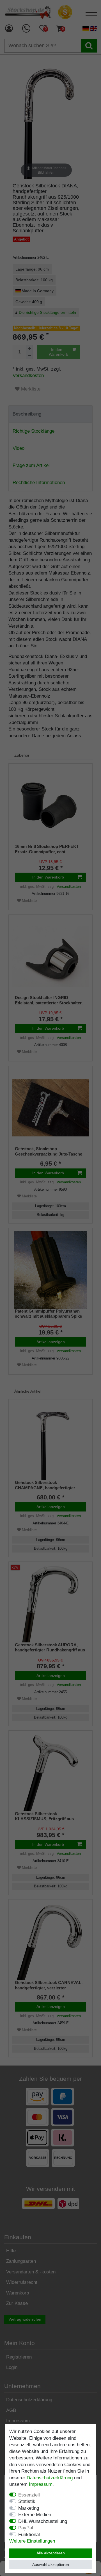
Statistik (27, 2501)
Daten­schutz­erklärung (50, 2478)
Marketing (29, 2508)
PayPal (26, 2528)
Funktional (29, 2535)
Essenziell (29, 2495)
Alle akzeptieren (51, 2553)
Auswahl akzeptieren (51, 2564)
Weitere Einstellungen (32, 2541)
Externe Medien (35, 2515)
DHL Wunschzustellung (43, 2521)
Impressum (41, 2484)
